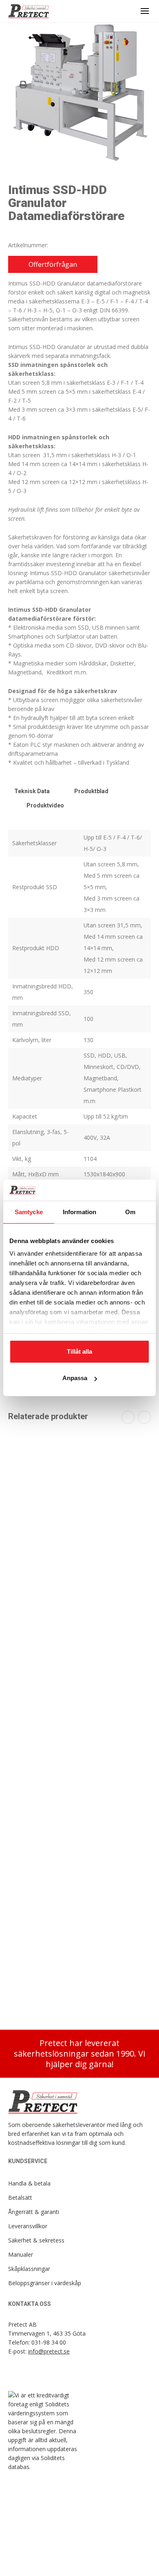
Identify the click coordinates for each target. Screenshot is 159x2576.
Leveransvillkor (28, 2226)
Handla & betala (29, 2183)
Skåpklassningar (29, 2269)
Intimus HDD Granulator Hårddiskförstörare (80, 1842)
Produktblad (91, 791)
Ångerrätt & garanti (34, 2212)
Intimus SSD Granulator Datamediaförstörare (79, 1983)
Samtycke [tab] (29, 1212)
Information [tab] (79, 1212)
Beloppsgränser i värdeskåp (45, 2283)
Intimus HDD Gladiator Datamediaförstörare (80, 1544)
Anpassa (75, 1378)
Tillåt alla (79, 1351)
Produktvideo (45, 805)
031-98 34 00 (49, 2342)
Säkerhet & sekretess (36, 2240)
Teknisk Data (32, 791)
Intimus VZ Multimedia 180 (79, 1693)
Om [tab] (130, 1212)
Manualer (21, 2254)
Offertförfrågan (53, 264)
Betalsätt (20, 2198)
